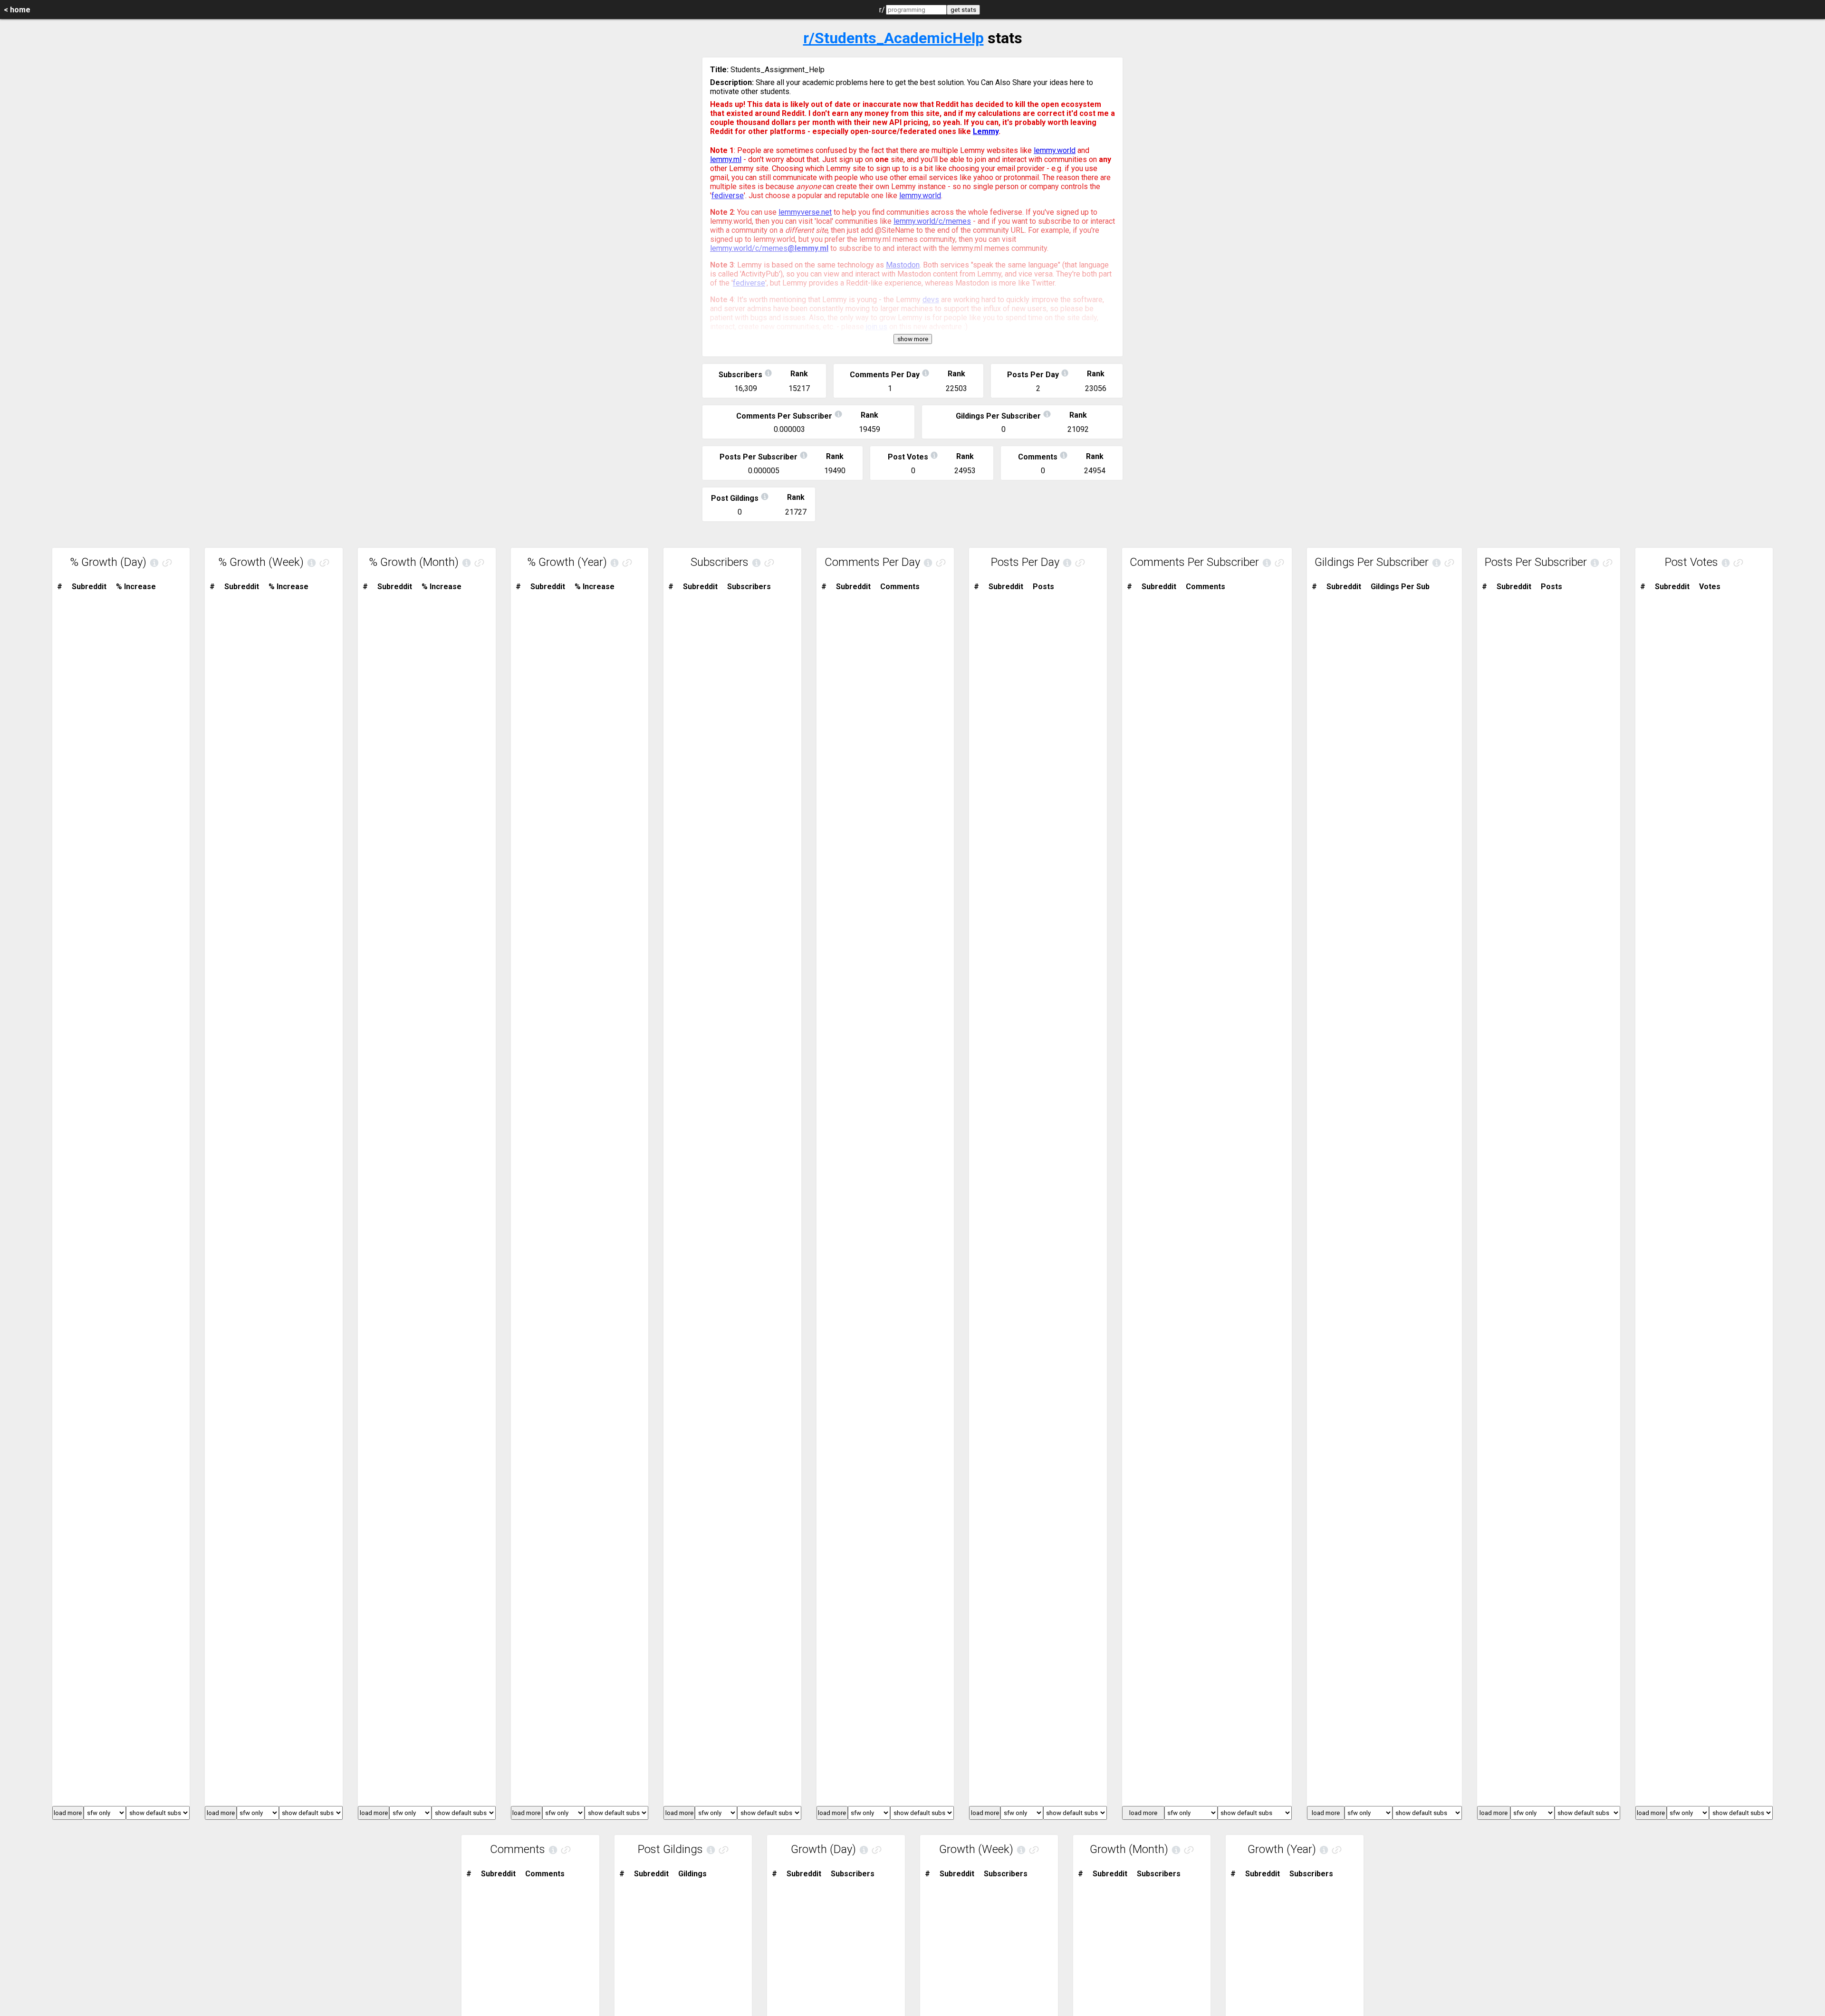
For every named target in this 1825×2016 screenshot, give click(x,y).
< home (17, 10)
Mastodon (903, 265)
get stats (963, 10)
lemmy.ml (726, 159)
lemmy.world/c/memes (932, 221)
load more (68, 1813)
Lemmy (986, 131)
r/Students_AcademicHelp (893, 38)
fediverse (728, 196)
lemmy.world (1055, 150)
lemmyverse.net (805, 212)
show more (913, 339)
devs (931, 300)
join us (877, 327)
